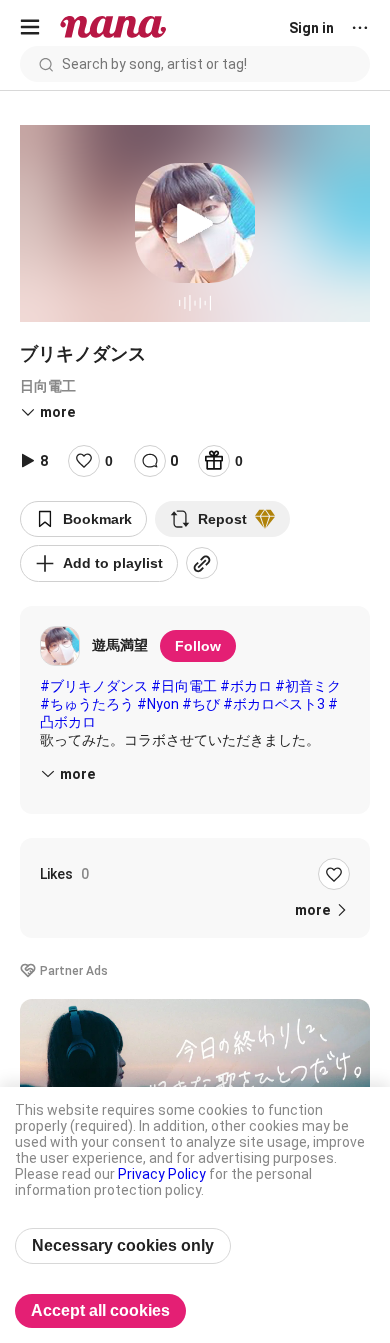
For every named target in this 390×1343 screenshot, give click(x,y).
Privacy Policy (162, 1174)
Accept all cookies (100, 1310)
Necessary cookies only (123, 1245)
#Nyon (158, 704)
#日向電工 (184, 686)
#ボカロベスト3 (274, 704)
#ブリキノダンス (94, 686)
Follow (198, 646)
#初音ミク (308, 686)
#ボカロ (246, 686)
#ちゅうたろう (87, 704)
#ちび (201, 704)
